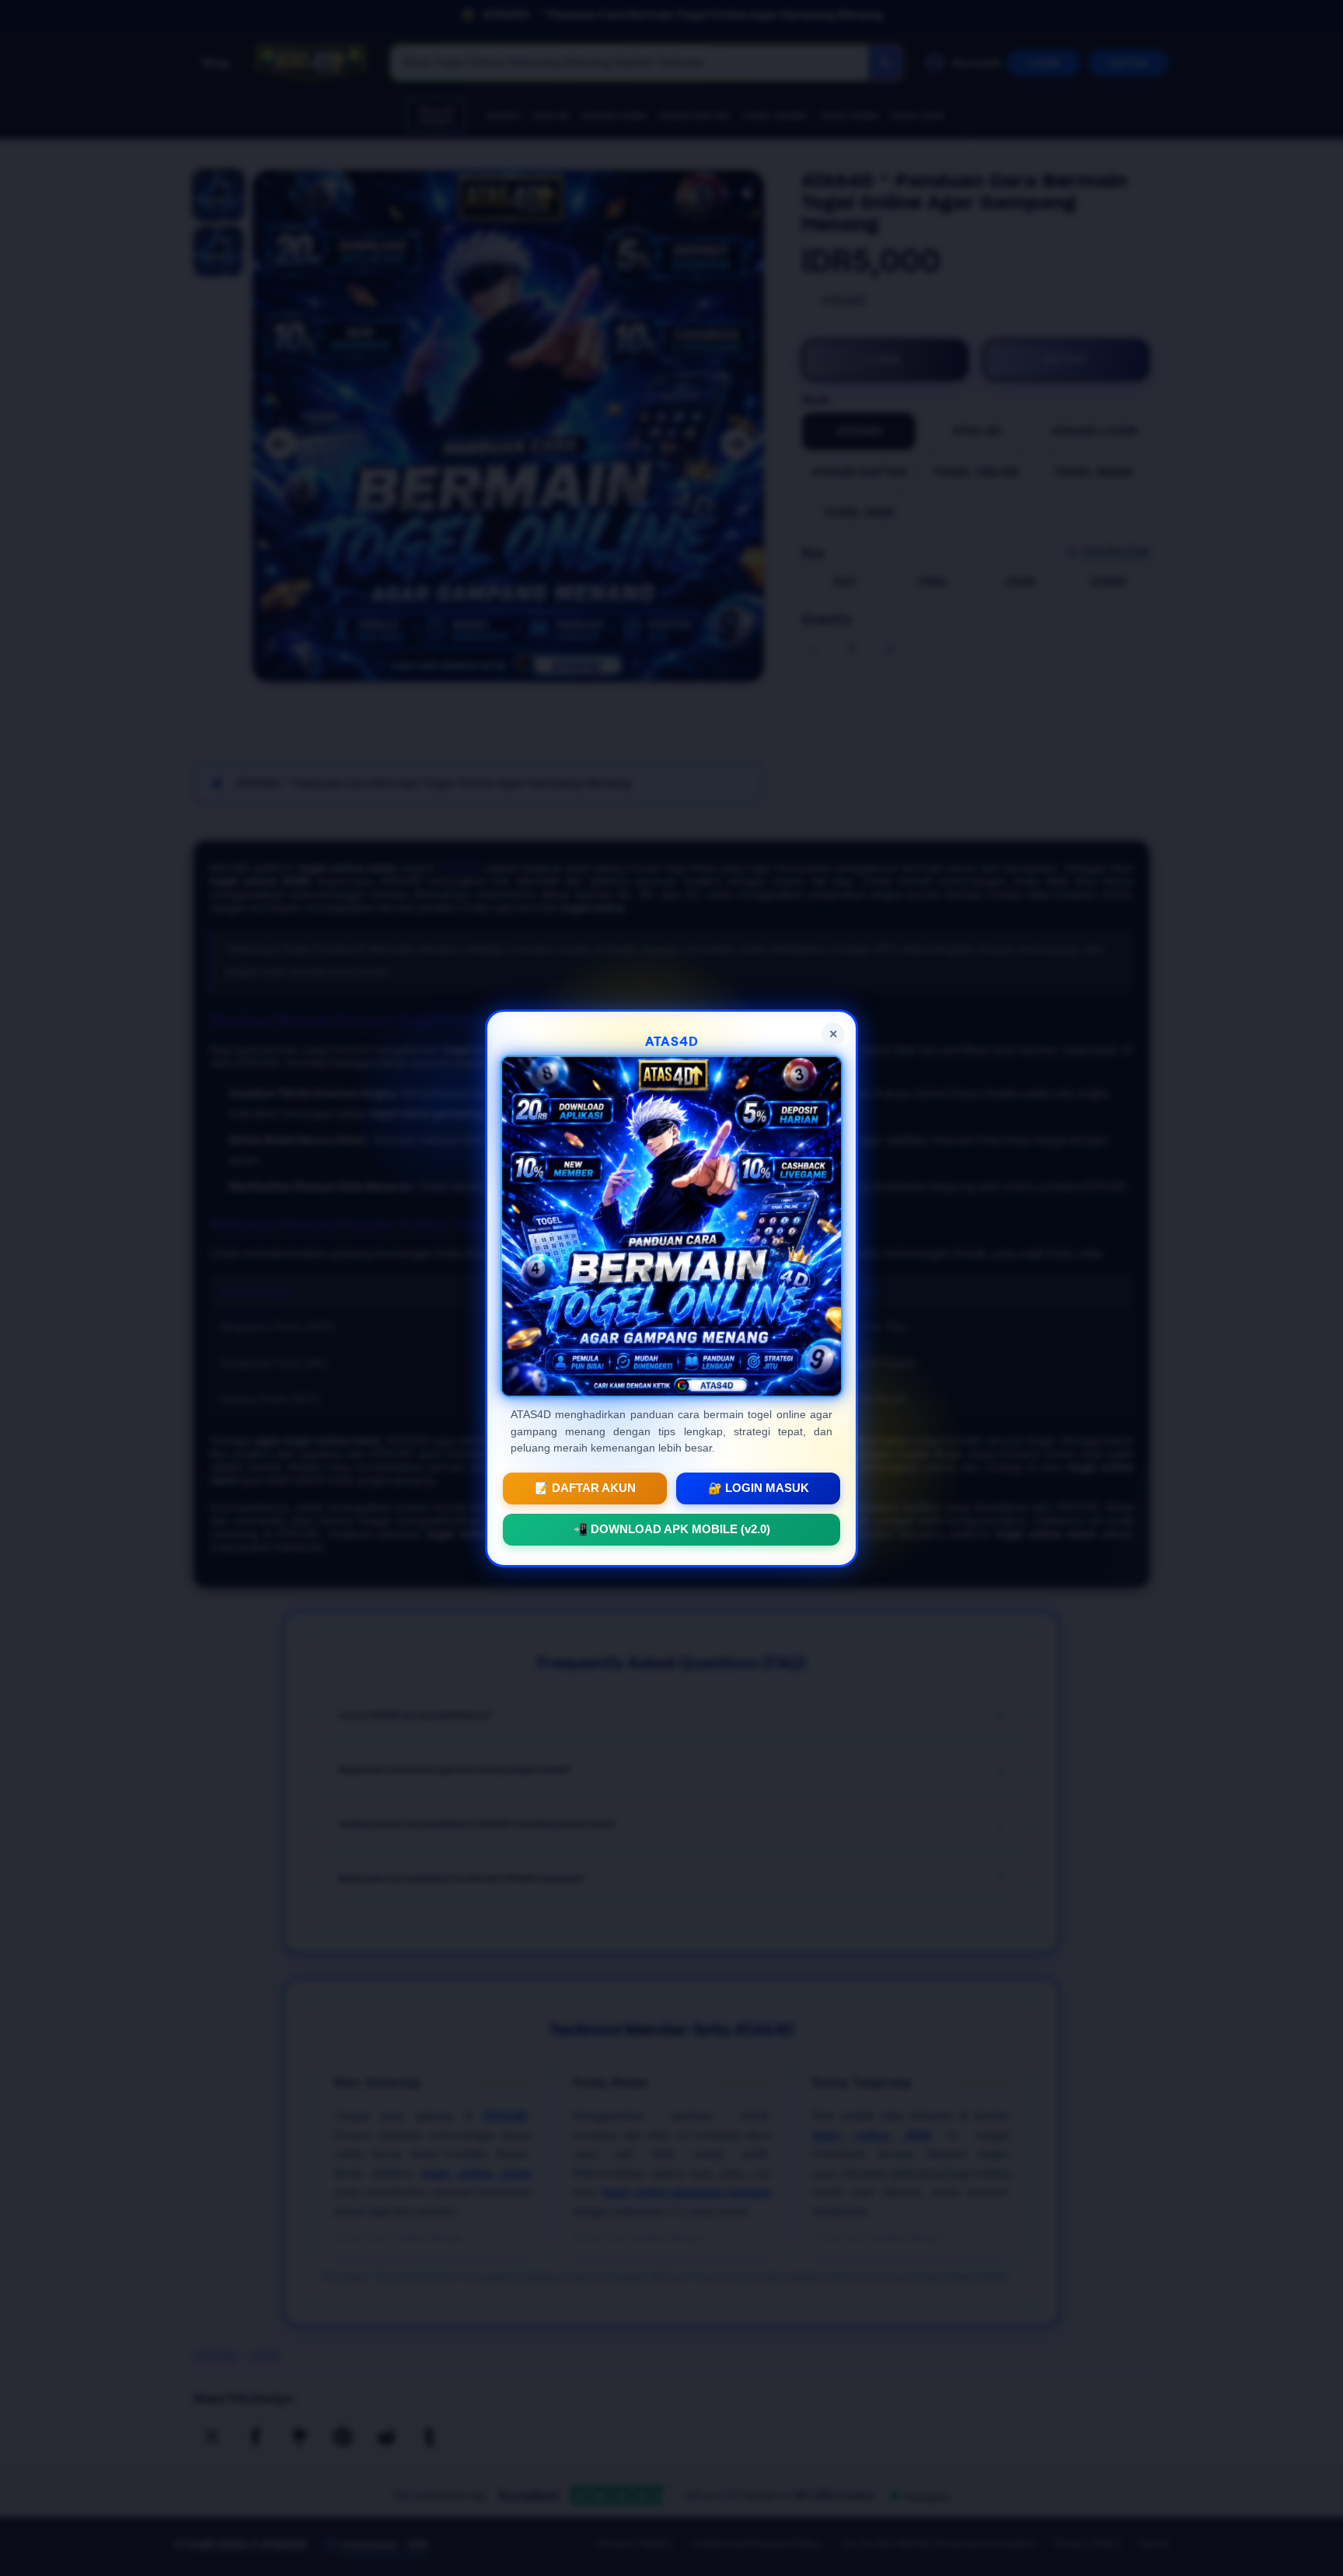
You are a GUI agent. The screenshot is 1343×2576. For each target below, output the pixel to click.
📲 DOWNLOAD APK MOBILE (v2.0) (672, 1529)
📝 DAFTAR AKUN (585, 1487)
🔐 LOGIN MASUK (759, 1487)
